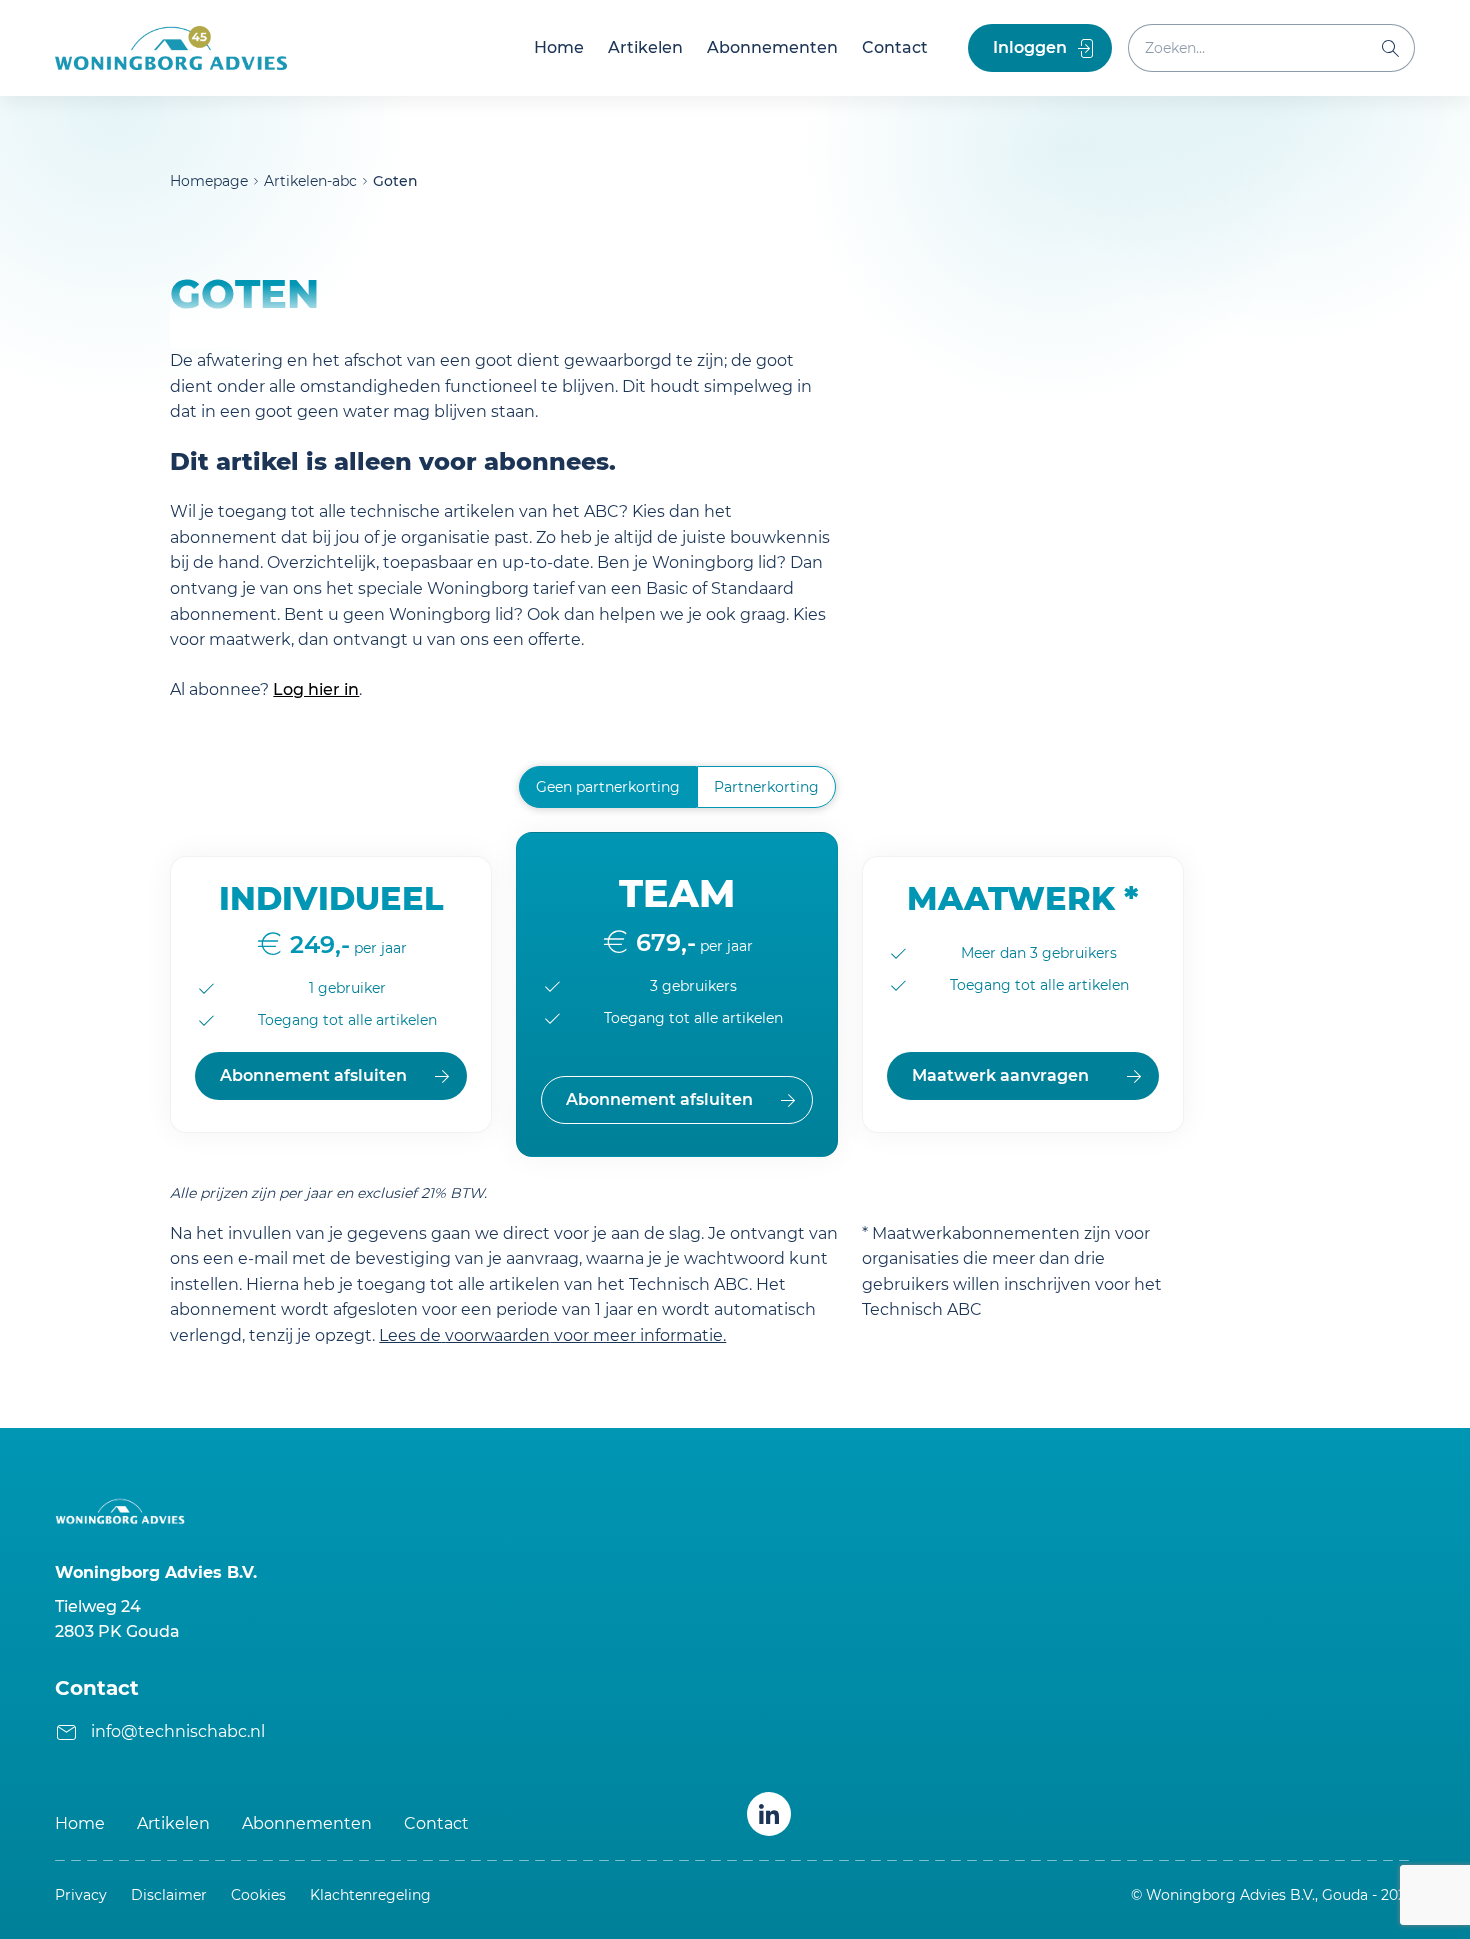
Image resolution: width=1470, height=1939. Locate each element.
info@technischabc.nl (178, 1731)
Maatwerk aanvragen (1000, 1075)
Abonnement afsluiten (313, 1075)
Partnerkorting (766, 787)
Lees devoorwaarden (552, 1335)
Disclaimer (169, 1895)
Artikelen (645, 47)
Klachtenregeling (370, 1895)
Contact (895, 47)
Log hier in (316, 689)
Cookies (258, 1895)
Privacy (81, 1895)
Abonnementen (772, 47)
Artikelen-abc (310, 181)
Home (559, 47)
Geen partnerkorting (608, 787)
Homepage (209, 181)
